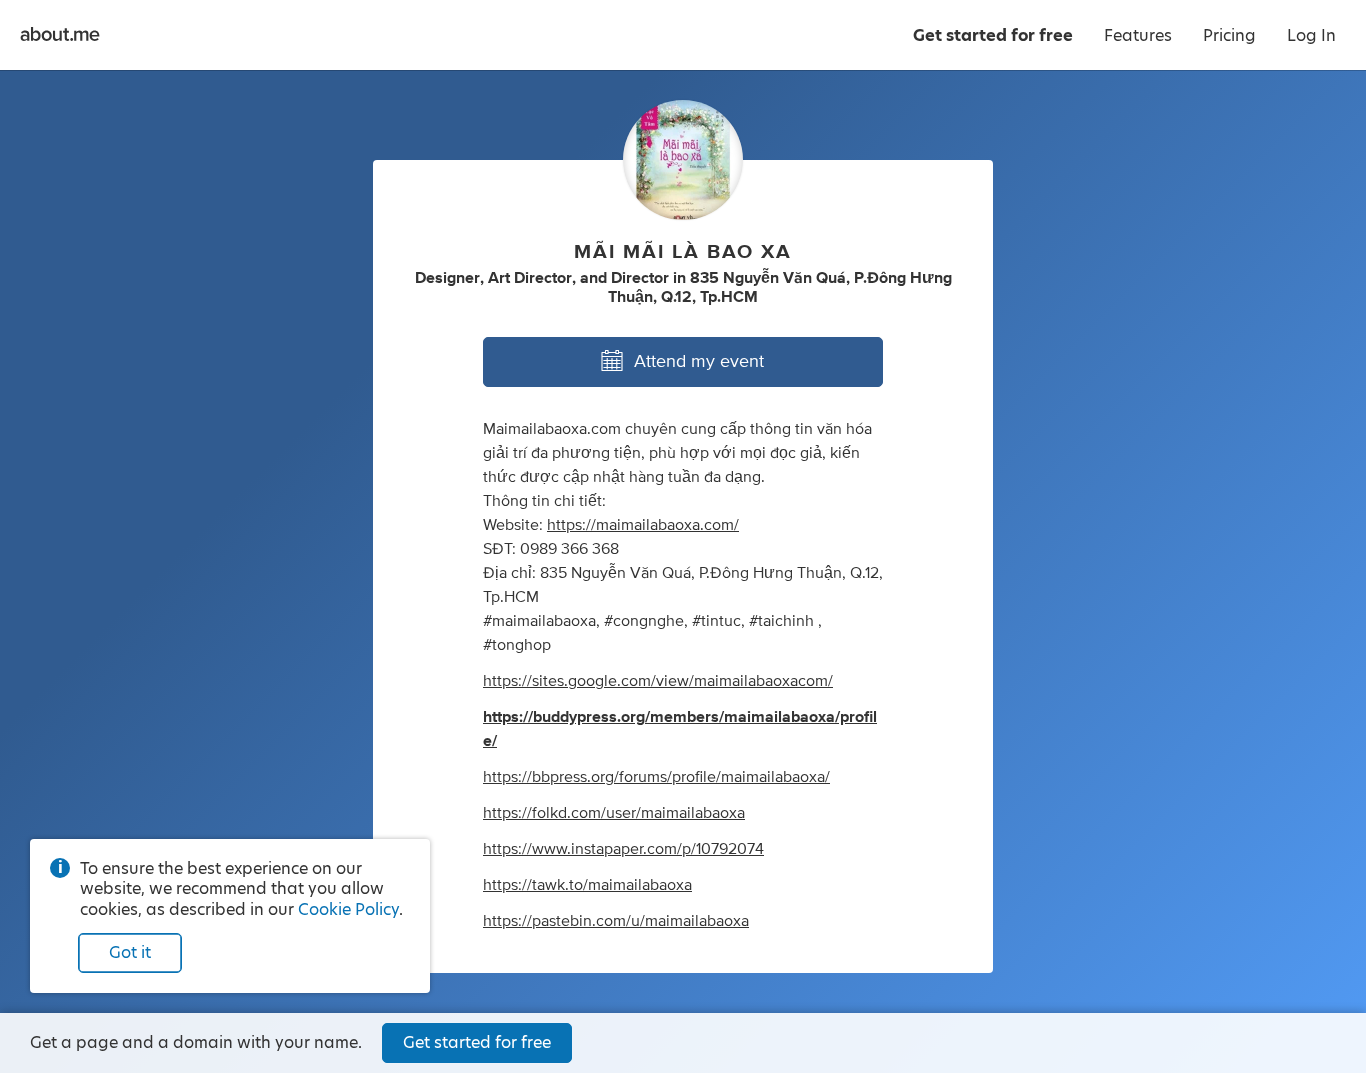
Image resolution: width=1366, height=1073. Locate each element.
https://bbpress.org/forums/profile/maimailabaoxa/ (656, 777)
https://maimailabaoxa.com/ (643, 525)
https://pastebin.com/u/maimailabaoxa (616, 921)
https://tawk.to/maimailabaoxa (587, 885)
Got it (130, 952)
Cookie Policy (348, 909)
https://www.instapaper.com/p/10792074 (623, 849)
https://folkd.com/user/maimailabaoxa (614, 813)
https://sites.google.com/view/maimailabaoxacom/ (658, 681)
